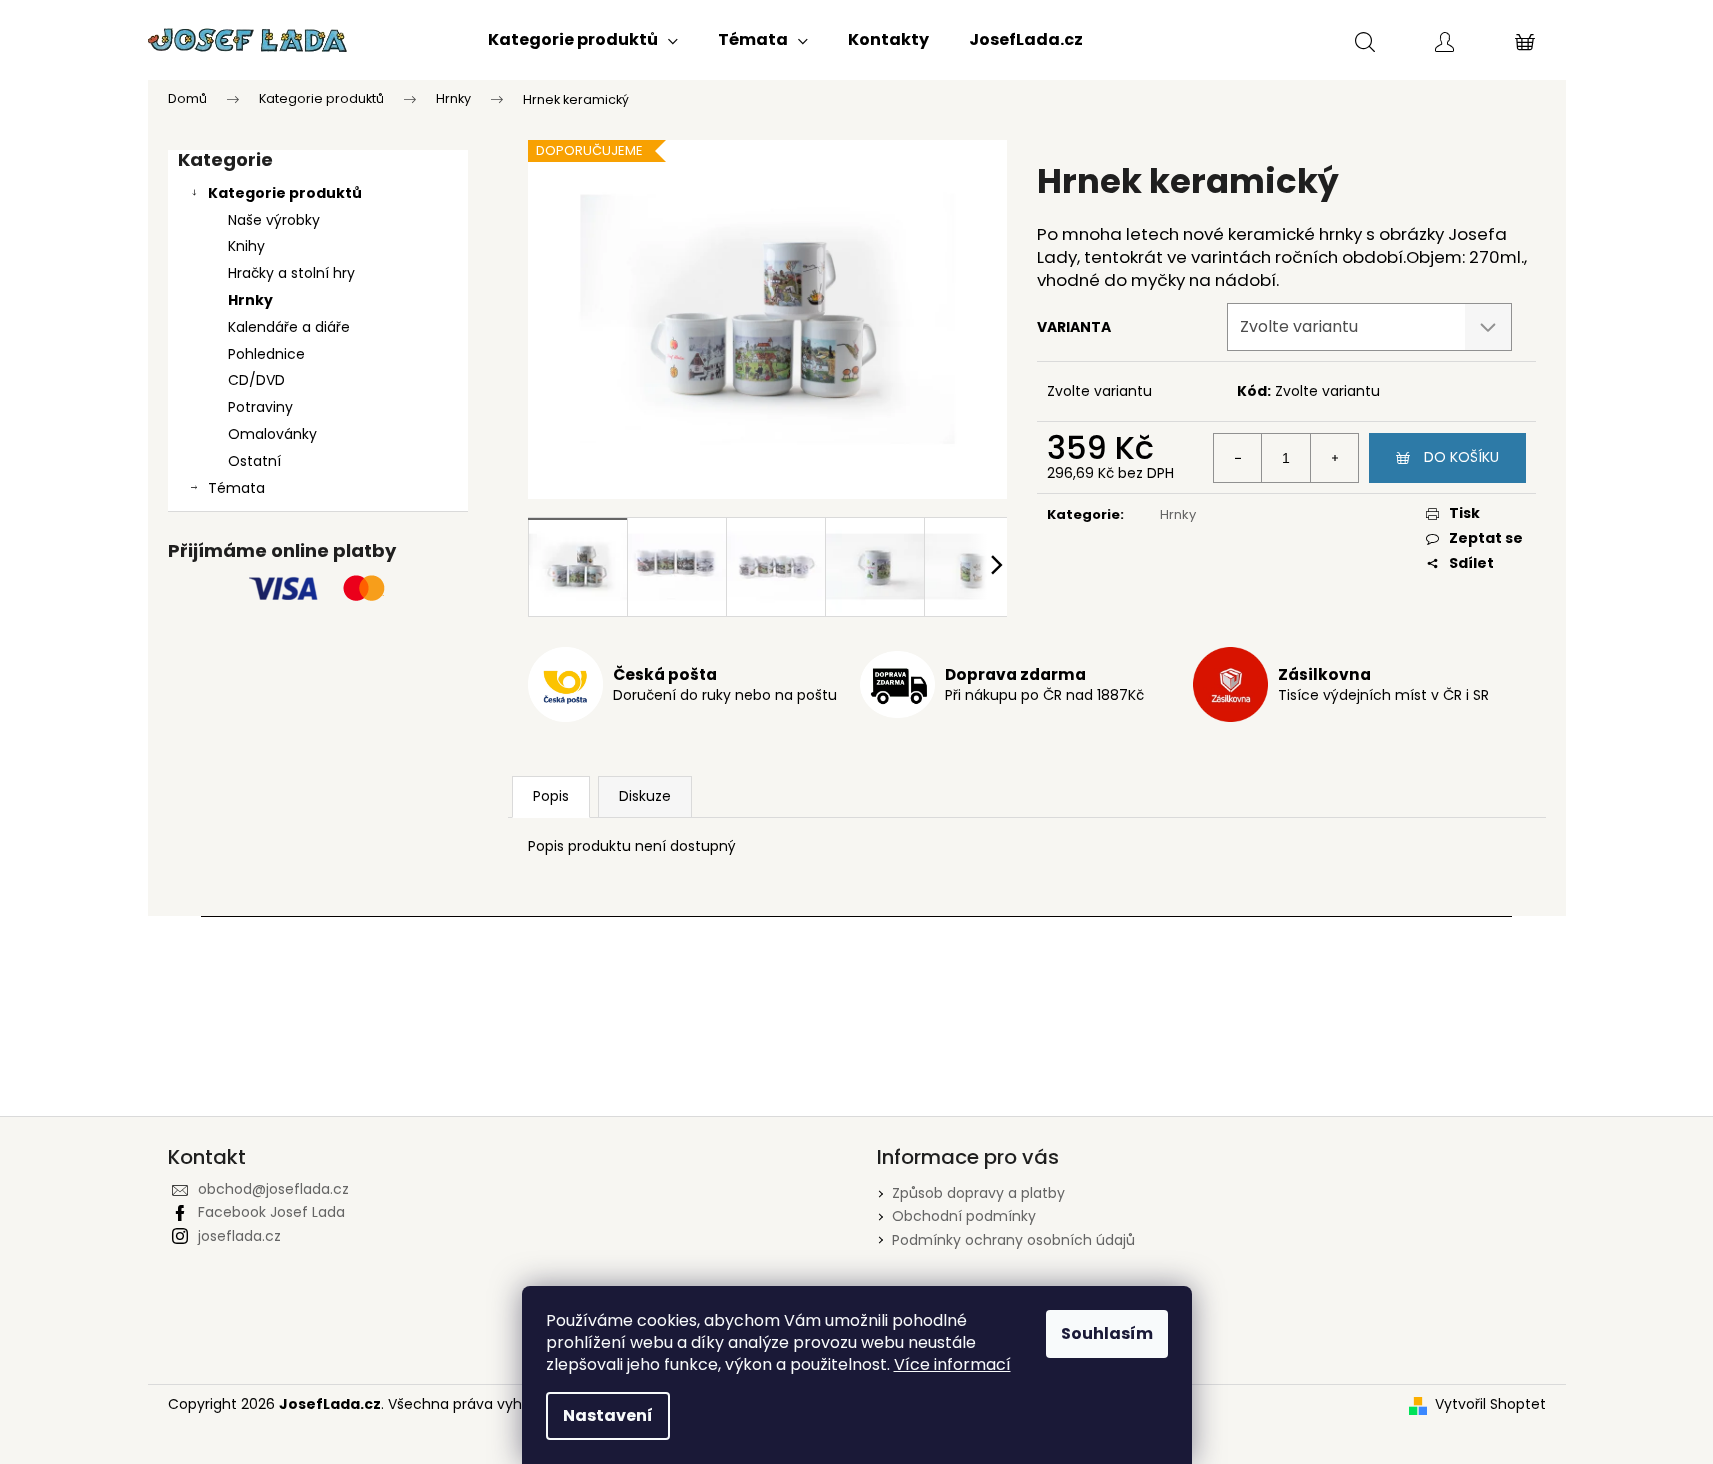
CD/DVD (256, 380)
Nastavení (608, 1415)
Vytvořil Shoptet (1490, 1404)
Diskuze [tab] (645, 796)
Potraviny (260, 407)
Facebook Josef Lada (271, 1212)
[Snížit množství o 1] (1238, 458)
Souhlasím (1107, 1333)
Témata (236, 488)
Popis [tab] (551, 796)
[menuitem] (583, 40)
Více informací (952, 1364)
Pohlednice (266, 354)
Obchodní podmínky (964, 1216)
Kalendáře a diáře (289, 327)
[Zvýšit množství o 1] (1334, 458)
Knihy (246, 246)
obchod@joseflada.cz (273, 1189)
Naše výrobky (274, 220)
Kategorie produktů (285, 193)
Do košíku (1461, 457)
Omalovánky (272, 434)
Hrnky (250, 300)
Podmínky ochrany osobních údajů (1013, 1240)
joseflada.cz (239, 1236)
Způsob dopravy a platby (978, 1193)
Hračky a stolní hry (291, 273)
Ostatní (254, 461)
